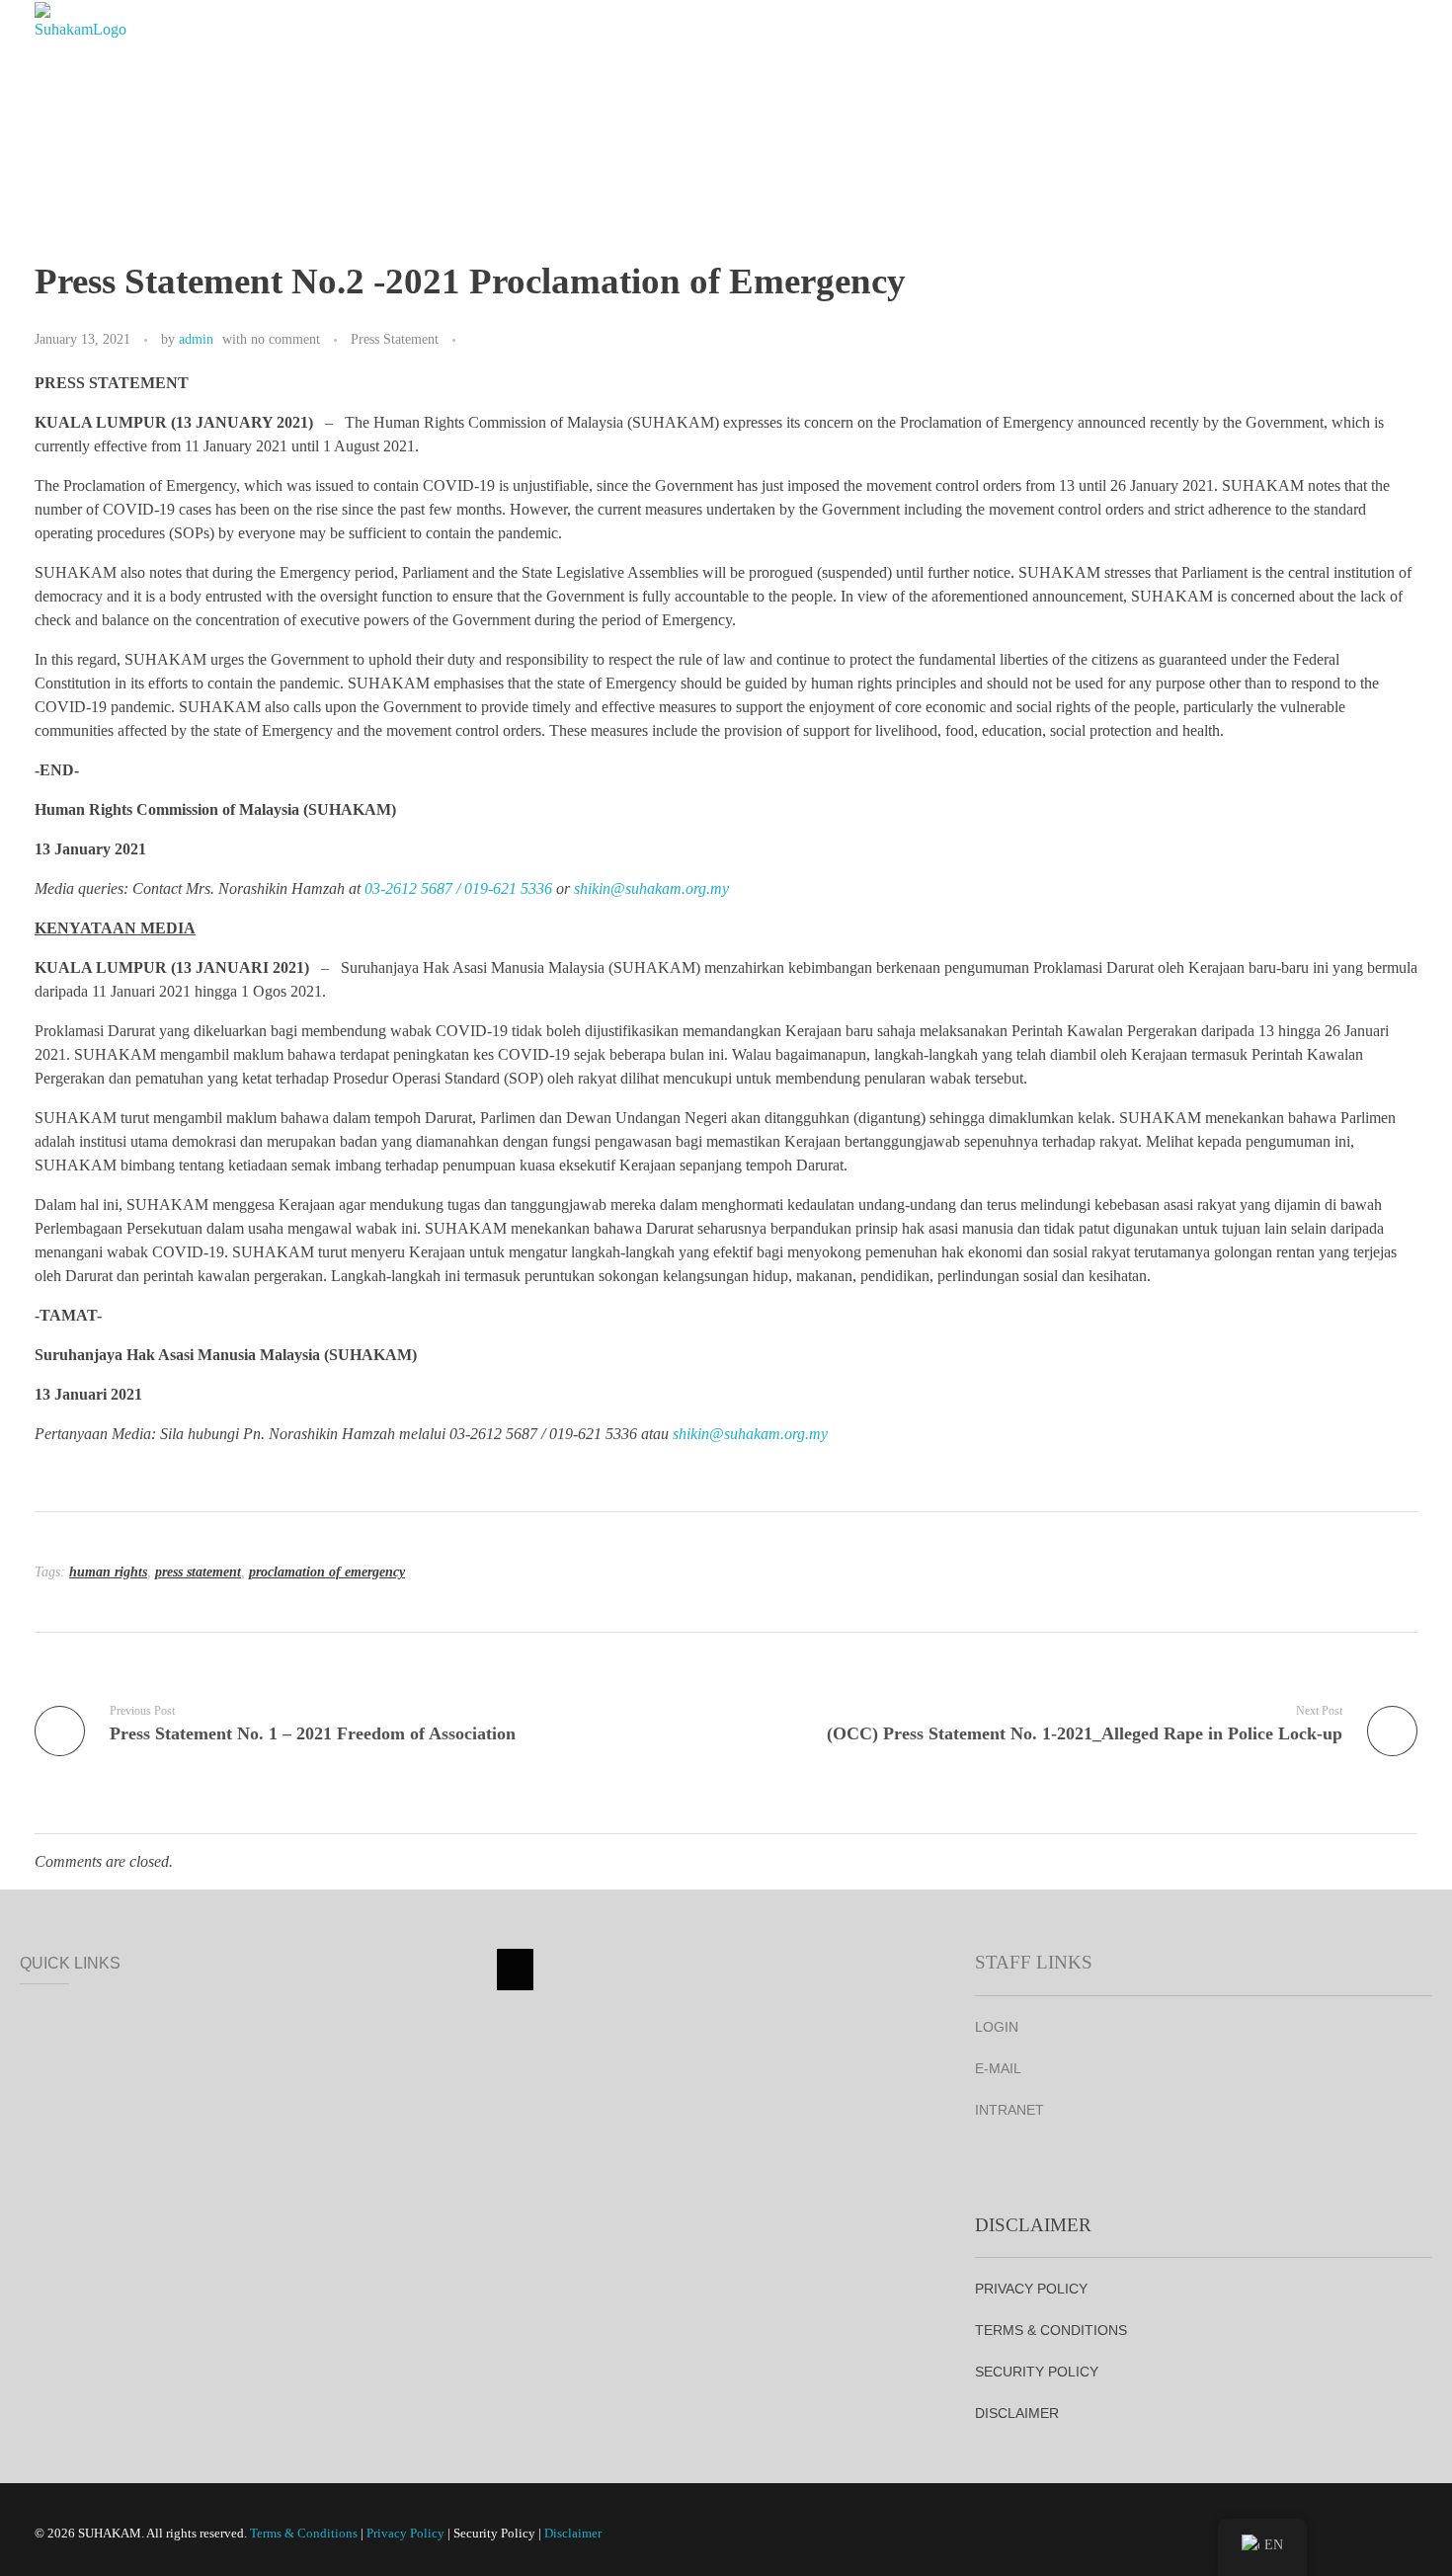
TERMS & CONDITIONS (1051, 2330)
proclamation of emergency (327, 1572)
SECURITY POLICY (1037, 2372)
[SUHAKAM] (84, 55)
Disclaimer (573, 2533)
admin (196, 339)
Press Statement (395, 339)
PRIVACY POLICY (1031, 2289)
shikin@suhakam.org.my (651, 888)
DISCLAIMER (1017, 2413)
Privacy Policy (405, 2533)
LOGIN (997, 2027)
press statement (198, 1572)
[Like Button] (475, 341)
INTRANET (1009, 2110)
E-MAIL (998, 2068)
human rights (108, 1572)
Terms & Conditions (304, 2533)
